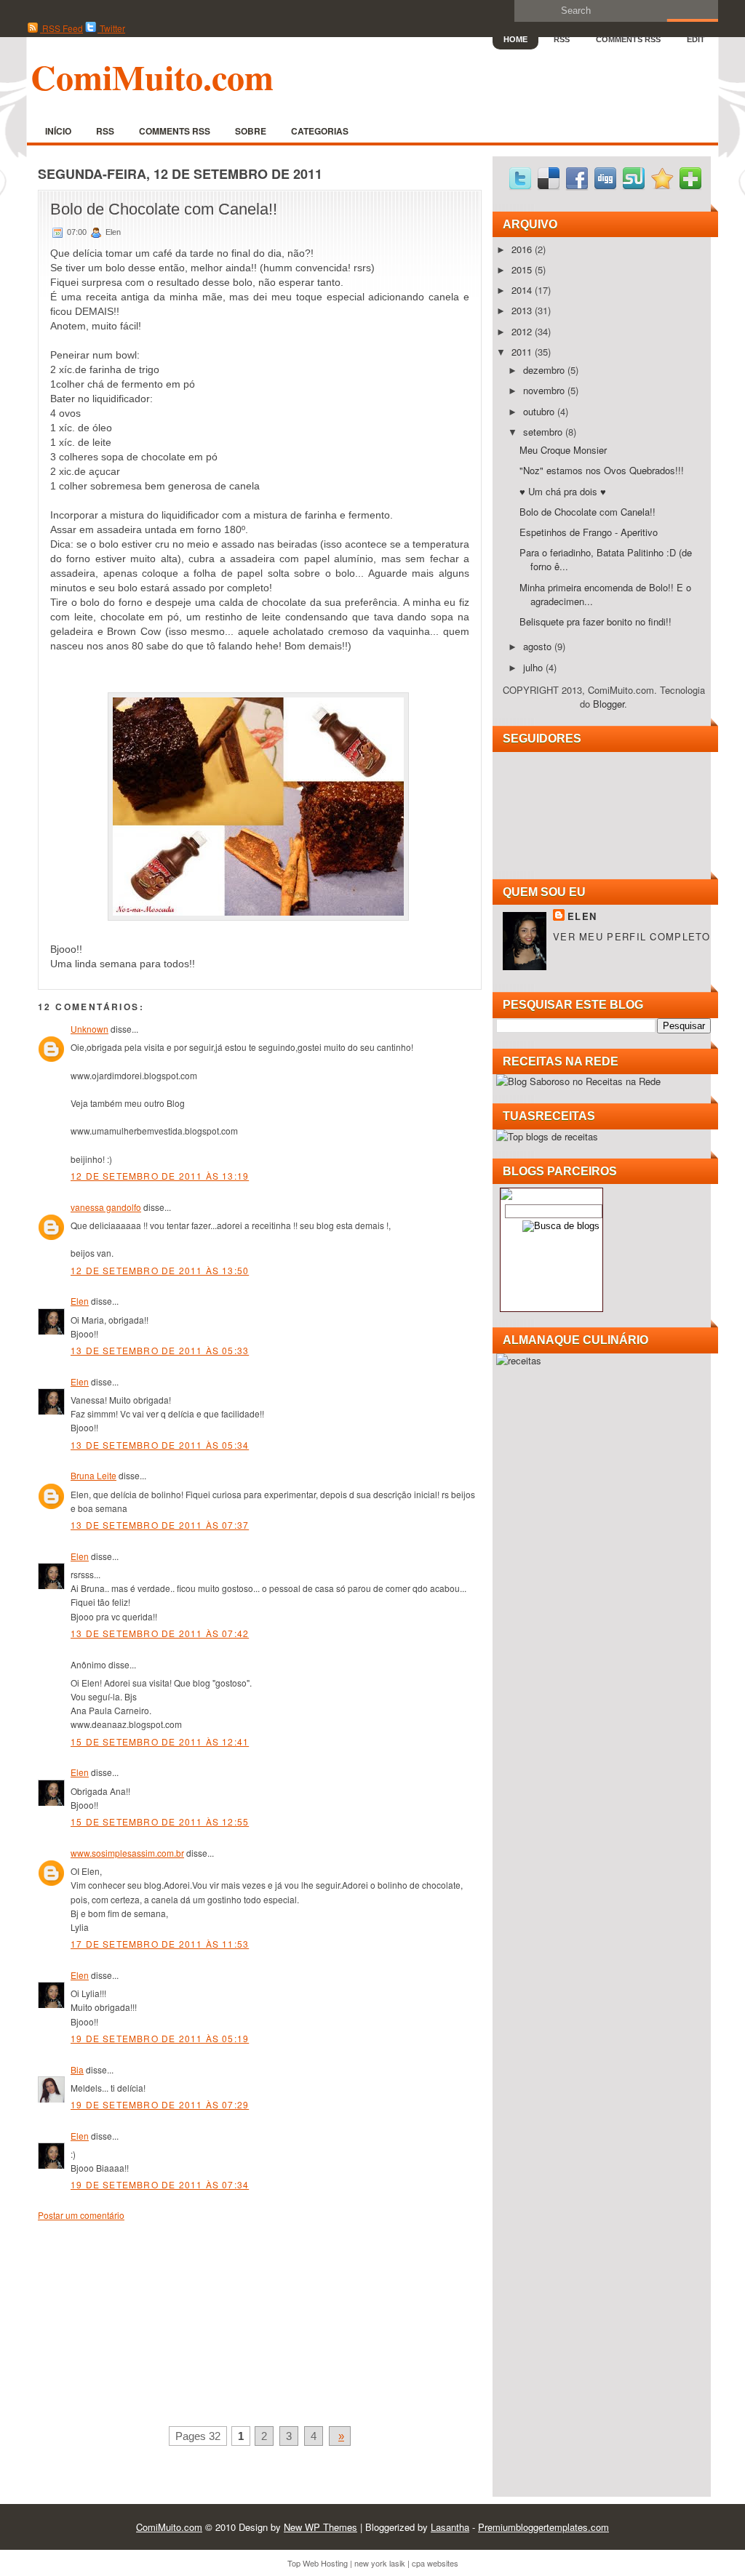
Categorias (320, 131)
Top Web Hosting (318, 2563)
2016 (523, 249)
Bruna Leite (93, 1475)
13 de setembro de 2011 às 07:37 (160, 1525)
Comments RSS (628, 39)
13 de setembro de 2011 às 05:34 (160, 1445)
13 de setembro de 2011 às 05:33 (160, 1350)
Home (515, 39)
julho (534, 667)
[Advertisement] (147, 2321)
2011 (523, 352)
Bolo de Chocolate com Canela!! (164, 209)
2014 (523, 290)
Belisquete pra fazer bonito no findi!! (595, 621)
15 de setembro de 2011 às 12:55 (160, 1821)
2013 (523, 310)
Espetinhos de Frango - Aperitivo (589, 532)
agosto (539, 646)
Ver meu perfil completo (632, 936)
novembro (545, 390)
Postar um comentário (81, 2215)
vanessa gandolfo (106, 1207)
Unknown (89, 1029)
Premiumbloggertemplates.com (543, 2527)
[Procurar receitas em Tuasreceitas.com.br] (547, 1136)
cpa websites (435, 2563)
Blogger (609, 704)
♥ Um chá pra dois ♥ (563, 491)
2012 (523, 331)
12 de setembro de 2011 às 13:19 (160, 1176)
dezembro (545, 370)
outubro (540, 411)
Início (58, 131)
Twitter (111, 28)
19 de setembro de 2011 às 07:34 (160, 2184)
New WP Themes (320, 2527)
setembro (544, 432)
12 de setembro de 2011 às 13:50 (160, 1270)
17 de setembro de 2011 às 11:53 (160, 1944)
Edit (696, 39)
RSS (562, 39)
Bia (77, 2069)
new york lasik (380, 2563)
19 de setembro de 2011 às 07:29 (160, 2104)
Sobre (251, 131)
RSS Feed (61, 28)
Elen (80, 1301)
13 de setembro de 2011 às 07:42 (160, 1633)
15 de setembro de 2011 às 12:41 (160, 1741)
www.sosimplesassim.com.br (127, 1853)
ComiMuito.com (152, 76)
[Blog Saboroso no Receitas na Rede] (578, 1081)
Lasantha (450, 2527)
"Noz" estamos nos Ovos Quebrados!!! (602, 470)
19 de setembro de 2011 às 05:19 (160, 2038)
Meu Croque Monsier (563, 450)
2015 (523, 269)
